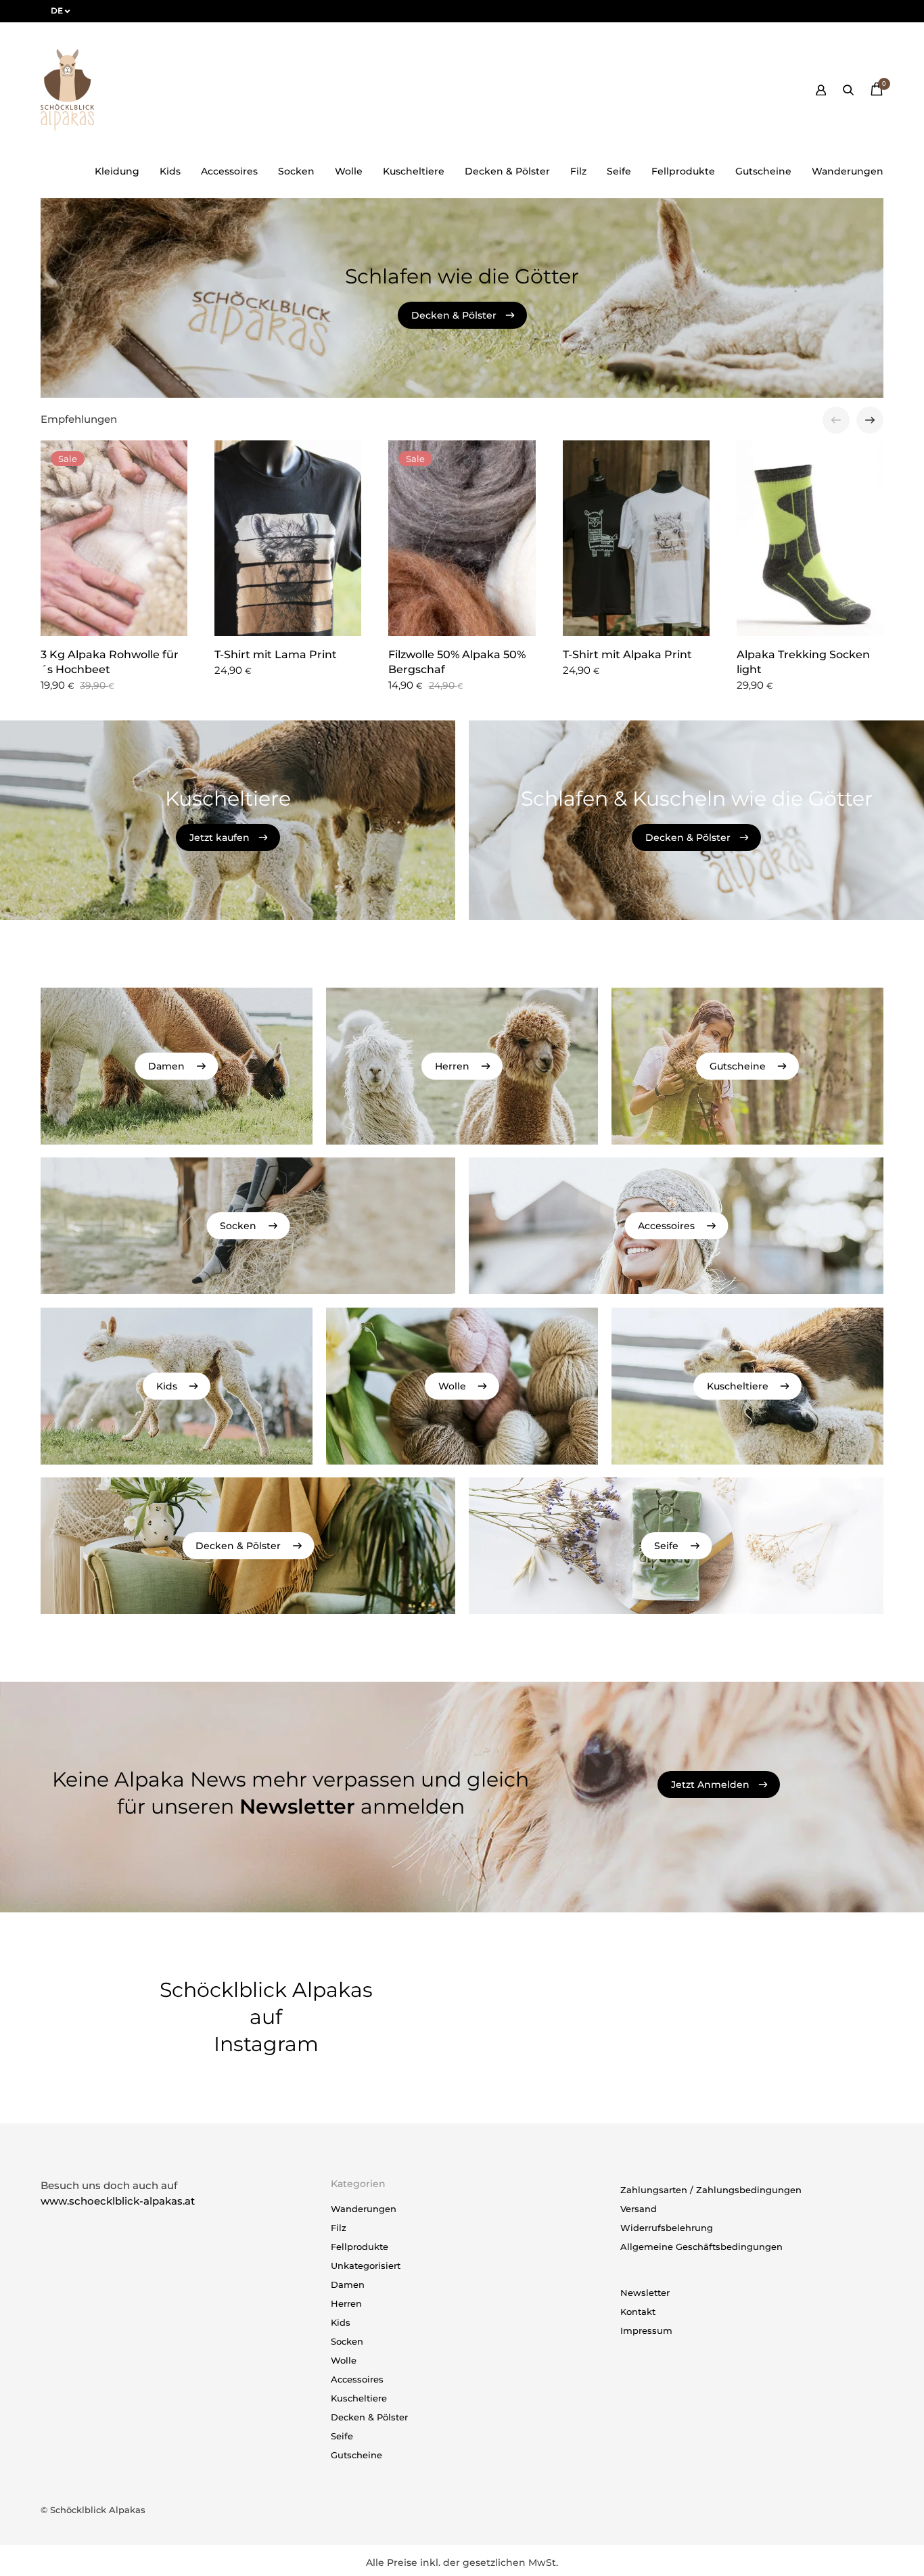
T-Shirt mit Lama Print (276, 654)
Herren (346, 2303)
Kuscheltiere (414, 171)
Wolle (349, 171)
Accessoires (229, 171)
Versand (639, 2209)
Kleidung (117, 171)
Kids (170, 171)
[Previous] (836, 420)
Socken (296, 171)
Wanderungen (848, 171)
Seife (619, 171)
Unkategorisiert (366, 2265)
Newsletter (645, 2293)
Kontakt (638, 2311)
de (57, 10)
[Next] (870, 420)
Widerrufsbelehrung (667, 2228)
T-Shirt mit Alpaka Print (627, 654)
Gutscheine (763, 171)
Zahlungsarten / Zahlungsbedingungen (711, 2190)
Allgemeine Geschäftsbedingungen (701, 2247)
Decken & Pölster (507, 171)
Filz (578, 171)
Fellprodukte (683, 171)
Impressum (646, 2330)
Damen (348, 2284)
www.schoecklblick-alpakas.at (118, 2201)
